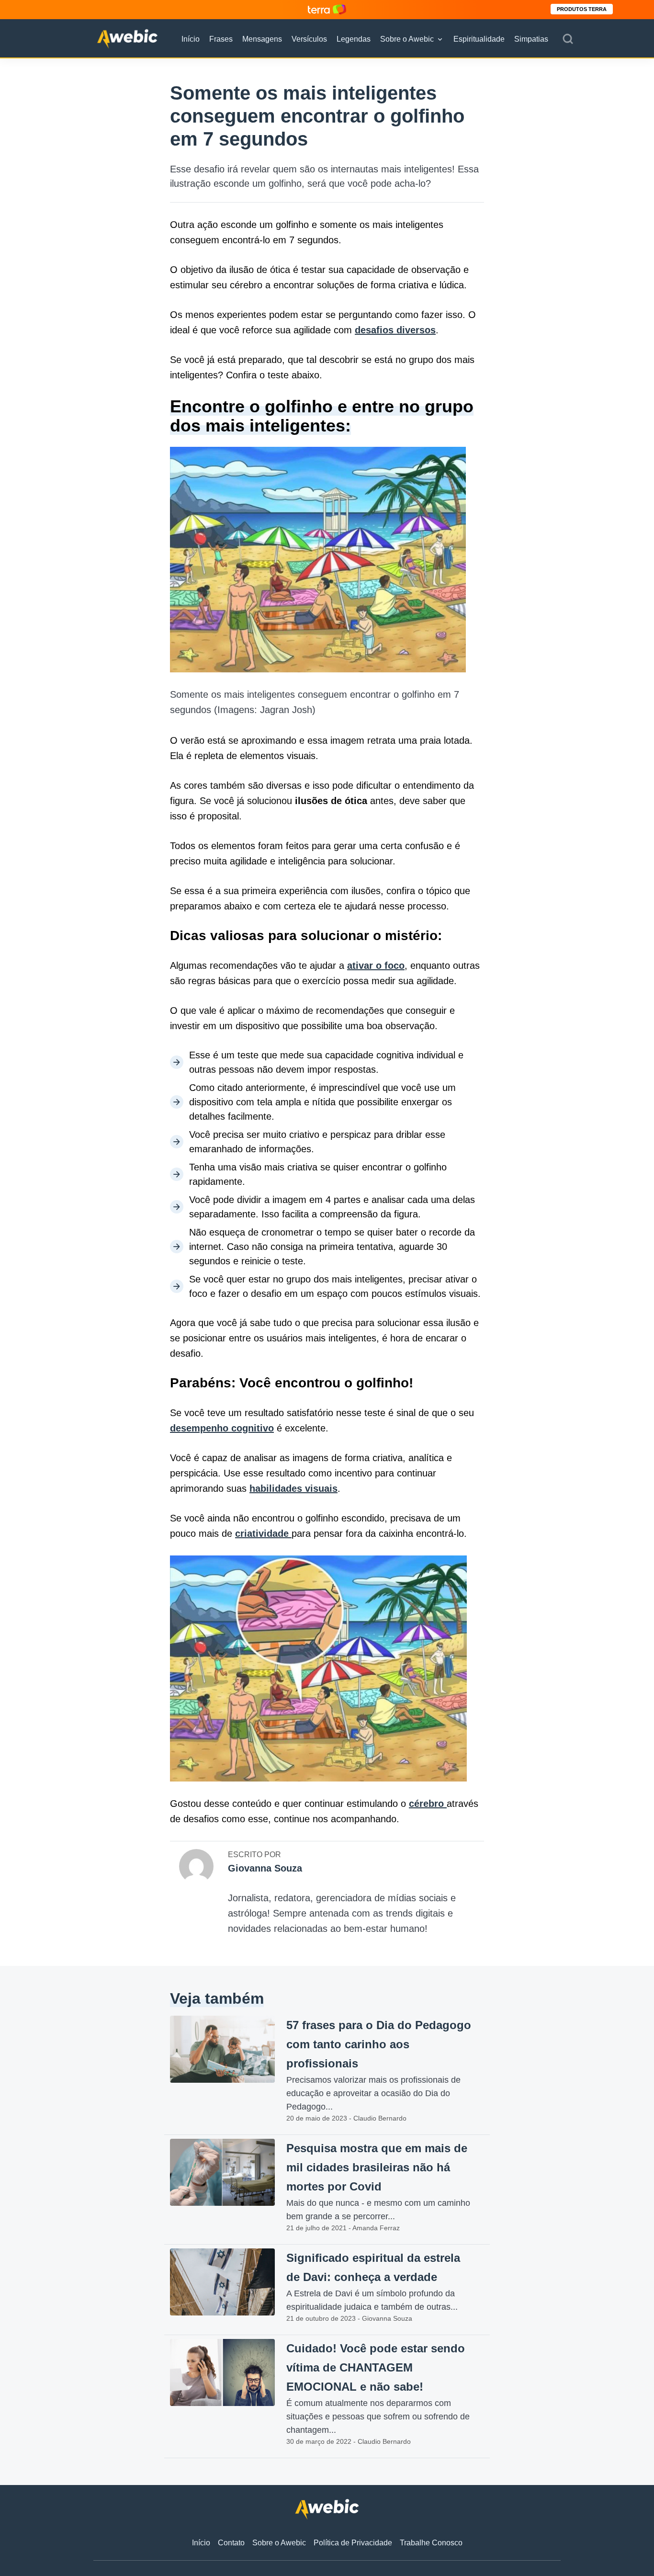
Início (191, 39)
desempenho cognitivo (222, 1428)
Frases (221, 39)
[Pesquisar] (568, 39)
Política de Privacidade (353, 2543)
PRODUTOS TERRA (582, 9)
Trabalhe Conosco (431, 2543)
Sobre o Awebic (407, 39)
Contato (231, 2543)
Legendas (354, 39)
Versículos (309, 39)
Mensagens (262, 39)
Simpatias (531, 39)
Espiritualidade (479, 39)
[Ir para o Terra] (327, 9)
